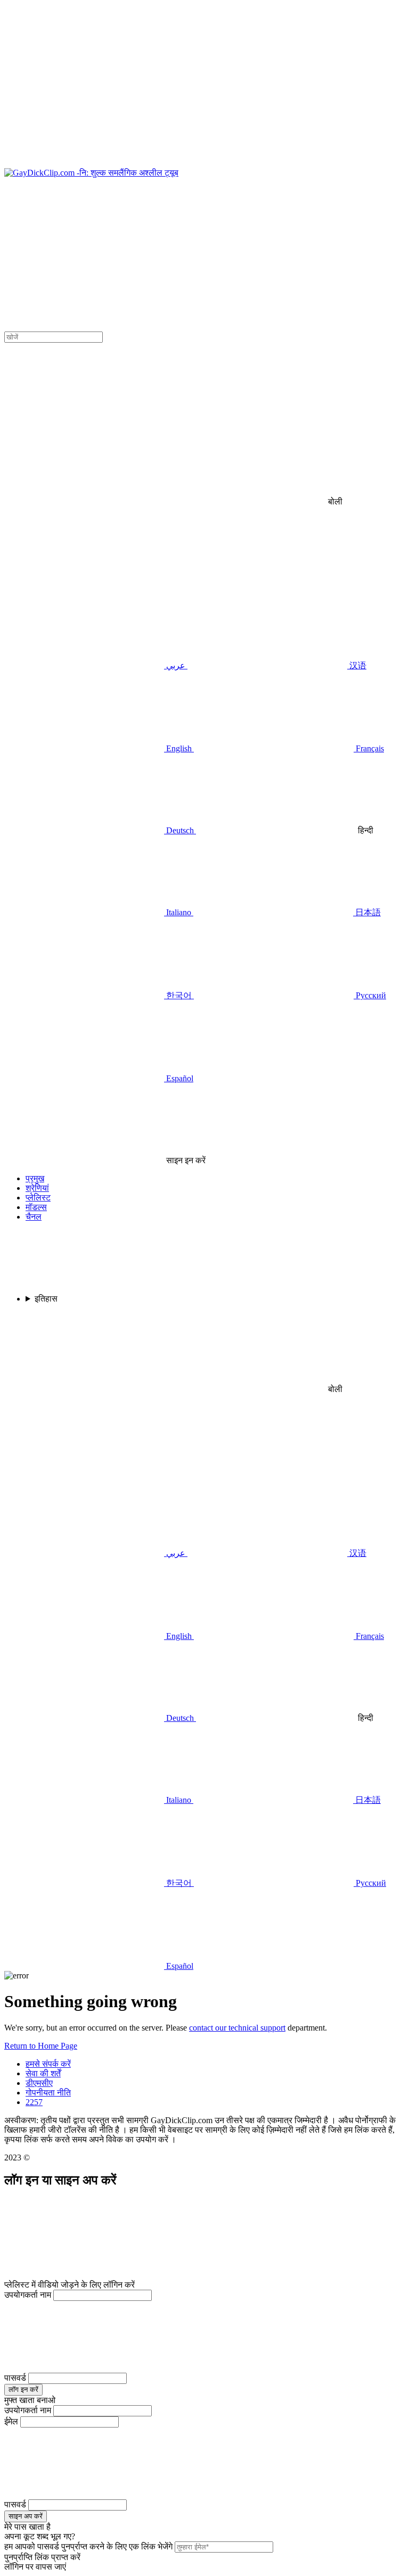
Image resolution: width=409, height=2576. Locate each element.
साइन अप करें (26, 2516)
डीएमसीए (39, 2083)
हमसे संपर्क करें (48, 2064)
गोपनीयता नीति (48, 2093)
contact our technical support (237, 2028)
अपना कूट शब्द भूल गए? (40, 2536)
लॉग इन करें (23, 2389)
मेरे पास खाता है (27, 2527)
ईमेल (11, 2421)
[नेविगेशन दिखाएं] (204, 86)
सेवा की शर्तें (43, 2073)
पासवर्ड (15, 2378)
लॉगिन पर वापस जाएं (35, 2567)
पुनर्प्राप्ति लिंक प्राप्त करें (42, 2557)
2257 (34, 2102)
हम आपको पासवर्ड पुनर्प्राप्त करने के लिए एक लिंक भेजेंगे (88, 2546)
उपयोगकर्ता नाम (28, 2295)
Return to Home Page (41, 2046)
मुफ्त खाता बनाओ (30, 2400)
